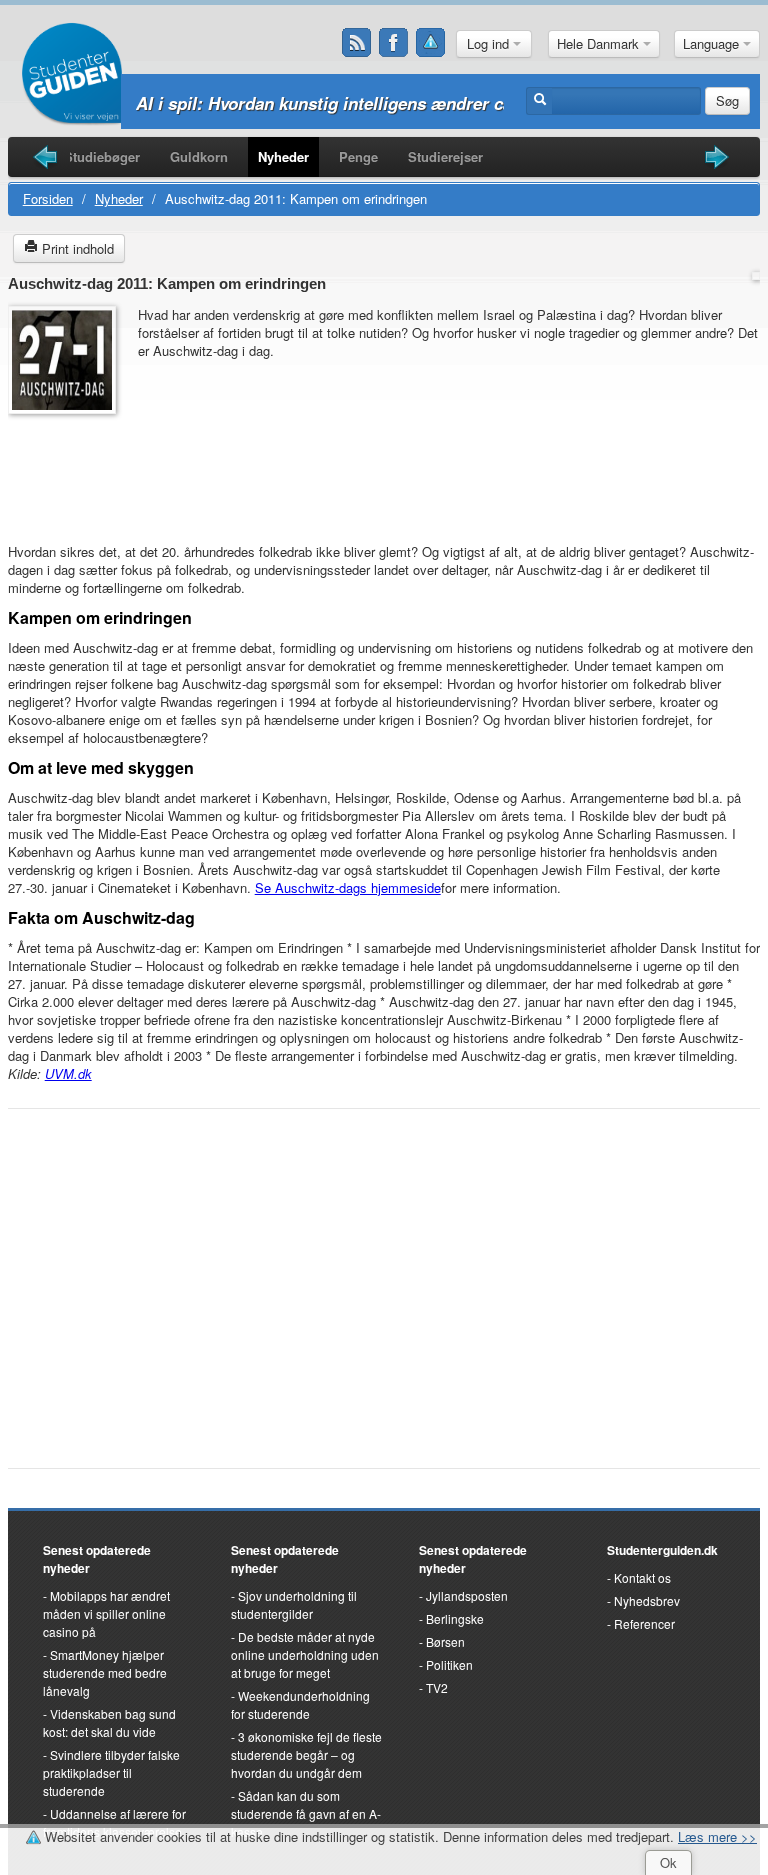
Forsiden (48, 198)
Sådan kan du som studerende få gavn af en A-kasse (306, 1813)
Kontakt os (642, 1577)
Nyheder (283, 156)
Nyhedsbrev (647, 1600)
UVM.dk (68, 1073)
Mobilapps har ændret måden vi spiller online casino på (106, 1613)
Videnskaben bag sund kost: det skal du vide (109, 1722)
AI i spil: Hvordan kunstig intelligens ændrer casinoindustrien (381, 103)
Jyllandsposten (467, 1595)
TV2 (437, 1687)
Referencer (644, 1623)
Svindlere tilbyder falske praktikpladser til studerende (111, 1772)
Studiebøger (102, 156)
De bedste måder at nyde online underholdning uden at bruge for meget (305, 1654)
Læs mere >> (717, 1836)
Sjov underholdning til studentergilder (294, 1604)
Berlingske (455, 1618)
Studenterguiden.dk (662, 1550)
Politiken (449, 1664)
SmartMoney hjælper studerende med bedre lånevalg (105, 1672)
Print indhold (76, 248)
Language (713, 43)
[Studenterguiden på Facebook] (394, 43)
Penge (358, 156)
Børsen (445, 1641)
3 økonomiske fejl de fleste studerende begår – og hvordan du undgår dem (306, 1754)
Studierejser (445, 156)
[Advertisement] (68, 469)
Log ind (490, 43)
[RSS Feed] (357, 43)
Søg (727, 100)
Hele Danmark (600, 43)
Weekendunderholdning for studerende (300, 1704)
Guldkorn (199, 156)
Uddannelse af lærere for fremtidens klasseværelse (114, 1822)
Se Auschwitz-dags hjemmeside (348, 887)
